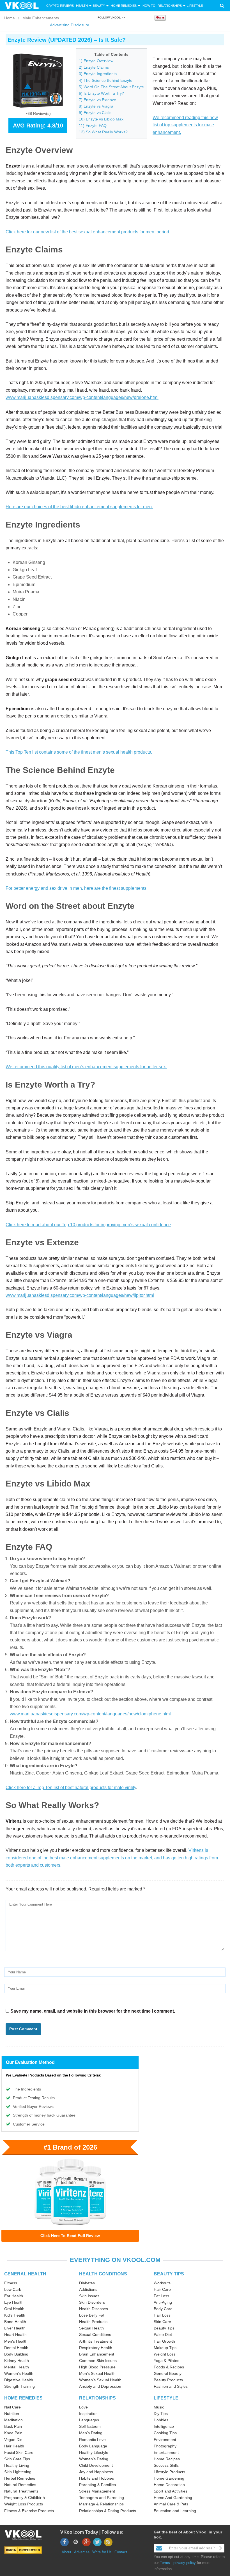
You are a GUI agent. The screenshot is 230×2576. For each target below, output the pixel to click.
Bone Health (15, 2322)
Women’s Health (19, 2373)
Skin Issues (89, 2296)
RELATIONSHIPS (97, 2398)
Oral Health (14, 2309)
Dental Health (16, 2348)
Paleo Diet (163, 2335)
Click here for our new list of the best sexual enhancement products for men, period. (88, 232)
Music (159, 2407)
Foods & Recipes (169, 2367)
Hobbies (161, 2420)
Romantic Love (92, 2440)
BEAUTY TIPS (169, 2274)
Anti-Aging (163, 2302)
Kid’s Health (15, 2315)
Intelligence (164, 2426)
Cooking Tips (165, 2433)
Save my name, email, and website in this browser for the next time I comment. (93, 2011)
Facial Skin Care (19, 2452)
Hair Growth (164, 2341)
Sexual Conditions (95, 2335)
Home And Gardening (173, 2498)
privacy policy (185, 2563)
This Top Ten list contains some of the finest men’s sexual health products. (79, 752)
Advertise (82, 2552)
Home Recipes (167, 2459)
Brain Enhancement (97, 2354)
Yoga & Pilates (166, 2361)
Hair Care (162, 2289)
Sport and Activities (171, 2491)
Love (83, 2407)
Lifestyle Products (169, 2472)
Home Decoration (169, 2485)
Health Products (93, 2322)
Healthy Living (17, 2465)
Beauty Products (168, 2380)
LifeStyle (195, 6)
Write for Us (102, 2552)
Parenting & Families (97, 2485)
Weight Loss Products (24, 2504)
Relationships (170, 6)
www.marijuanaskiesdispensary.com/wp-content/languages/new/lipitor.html (80, 1295)
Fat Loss (161, 2296)
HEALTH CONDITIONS (103, 2274)
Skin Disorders (92, 2302)
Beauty (99, 6)
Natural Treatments (21, 2491)
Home (10, 18)
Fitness (11, 2283)
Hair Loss (162, 2315)
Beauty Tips (164, 2328)
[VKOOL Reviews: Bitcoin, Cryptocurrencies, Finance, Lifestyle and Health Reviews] (24, 5)
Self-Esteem (90, 2426)
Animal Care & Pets (171, 2504)
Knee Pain (13, 2433)
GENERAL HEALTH (25, 2274)
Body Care (163, 2309)
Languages (89, 2420)
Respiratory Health (96, 2348)
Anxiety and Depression (100, 2386)
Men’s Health (16, 2341)
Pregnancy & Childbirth (25, 2498)
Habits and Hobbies (96, 2478)
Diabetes (87, 2283)
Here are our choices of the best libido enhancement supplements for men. (79, 507)
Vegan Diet (14, 2440)
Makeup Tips (165, 2348)
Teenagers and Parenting (102, 2498)
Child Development (96, 2465)
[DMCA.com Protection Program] (23, 2550)
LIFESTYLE (166, 2398)
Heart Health (15, 2335)
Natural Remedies (20, 2485)
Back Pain (13, 2426)
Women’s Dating (94, 2459)
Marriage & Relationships (101, 2504)
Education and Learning (175, 2511)
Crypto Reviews (60, 6)
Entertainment (166, 2452)
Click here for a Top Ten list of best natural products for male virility (71, 1788)
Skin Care (162, 2322)
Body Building (16, 2354)
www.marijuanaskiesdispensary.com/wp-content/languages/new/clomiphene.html (90, 1714)
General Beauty (168, 2373)
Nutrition (12, 2414)
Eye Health (14, 2302)
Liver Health (15, 2328)
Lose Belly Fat (92, 2315)
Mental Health (17, 2367)
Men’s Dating (91, 2433)
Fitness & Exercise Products (29, 2511)
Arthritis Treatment (96, 2341)
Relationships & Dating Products (108, 2511)
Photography (165, 2446)
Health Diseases (94, 2309)
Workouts (162, 2283)
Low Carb (13, 2289)
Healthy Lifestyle (94, 2452)
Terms (165, 2563)
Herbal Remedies (20, 2478)
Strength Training (19, 2386)
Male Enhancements (41, 18)
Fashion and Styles (171, 2386)
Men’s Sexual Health (97, 2373)
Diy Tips (161, 2414)
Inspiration (88, 2414)
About (66, 2552)
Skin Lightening (18, 2472)
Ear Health (14, 2296)
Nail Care (12, 2407)
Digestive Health (19, 2380)
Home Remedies (124, 6)
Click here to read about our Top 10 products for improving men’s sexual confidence (88, 1225)
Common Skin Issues (98, 2361)
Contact (121, 2552)
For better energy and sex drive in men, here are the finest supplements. (77, 888)
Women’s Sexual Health (100, 2380)
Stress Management (97, 2491)
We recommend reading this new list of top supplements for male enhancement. (185, 125)
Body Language (93, 2446)
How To (149, 6)
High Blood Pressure (97, 2367)
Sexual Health (91, 2328)
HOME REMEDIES (23, 2398)
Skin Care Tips (17, 2459)
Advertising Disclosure (70, 25)
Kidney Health (17, 2361)
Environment (165, 2440)
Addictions (88, 2289)
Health (82, 6)
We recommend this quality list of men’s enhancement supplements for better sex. (86, 1067)
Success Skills (166, 2465)
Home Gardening (169, 2478)
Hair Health (14, 2446)
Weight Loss (165, 2354)
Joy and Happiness (96, 2472)
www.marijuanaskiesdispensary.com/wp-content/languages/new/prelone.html (82, 397)
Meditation (13, 2420)
